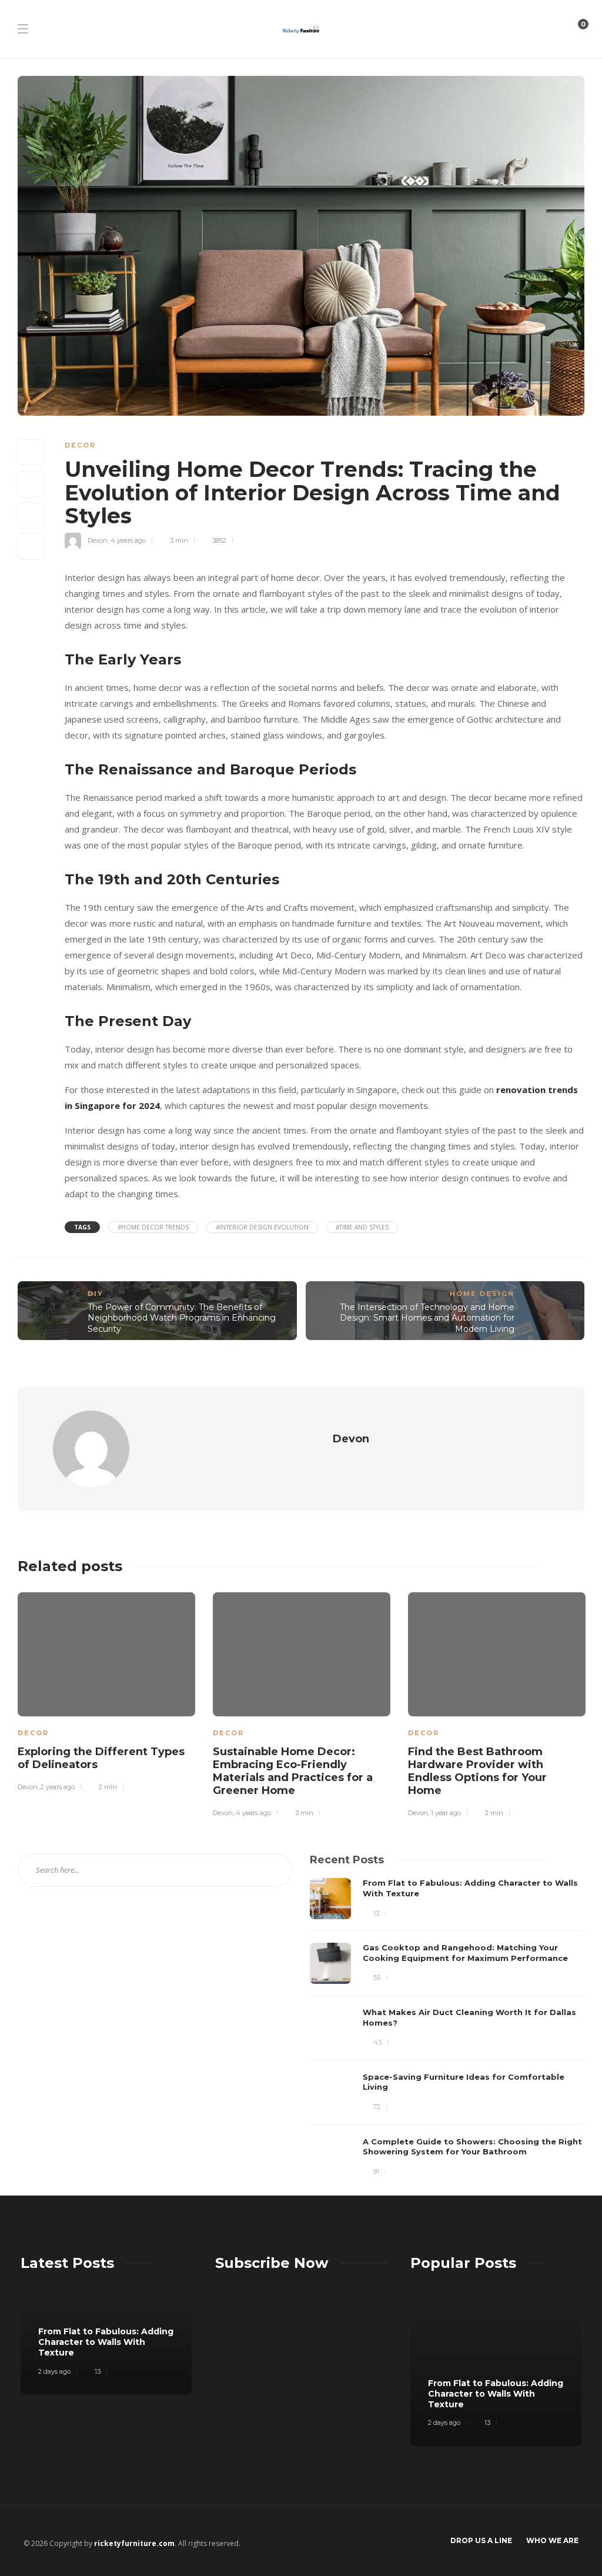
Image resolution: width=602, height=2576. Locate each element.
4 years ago (128, 540)
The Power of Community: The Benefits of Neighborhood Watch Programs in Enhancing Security (182, 1318)
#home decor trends (153, 1227)
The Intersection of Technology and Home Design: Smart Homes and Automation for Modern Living (427, 1318)
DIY (96, 1294)
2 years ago (58, 1787)
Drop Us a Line (481, 2540)
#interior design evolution (262, 1227)
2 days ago (54, 2371)
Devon (98, 540)
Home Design (482, 1294)
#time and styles (362, 1227)
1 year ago (446, 1813)
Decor (80, 445)
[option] (106, 1690)
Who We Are (552, 2540)
